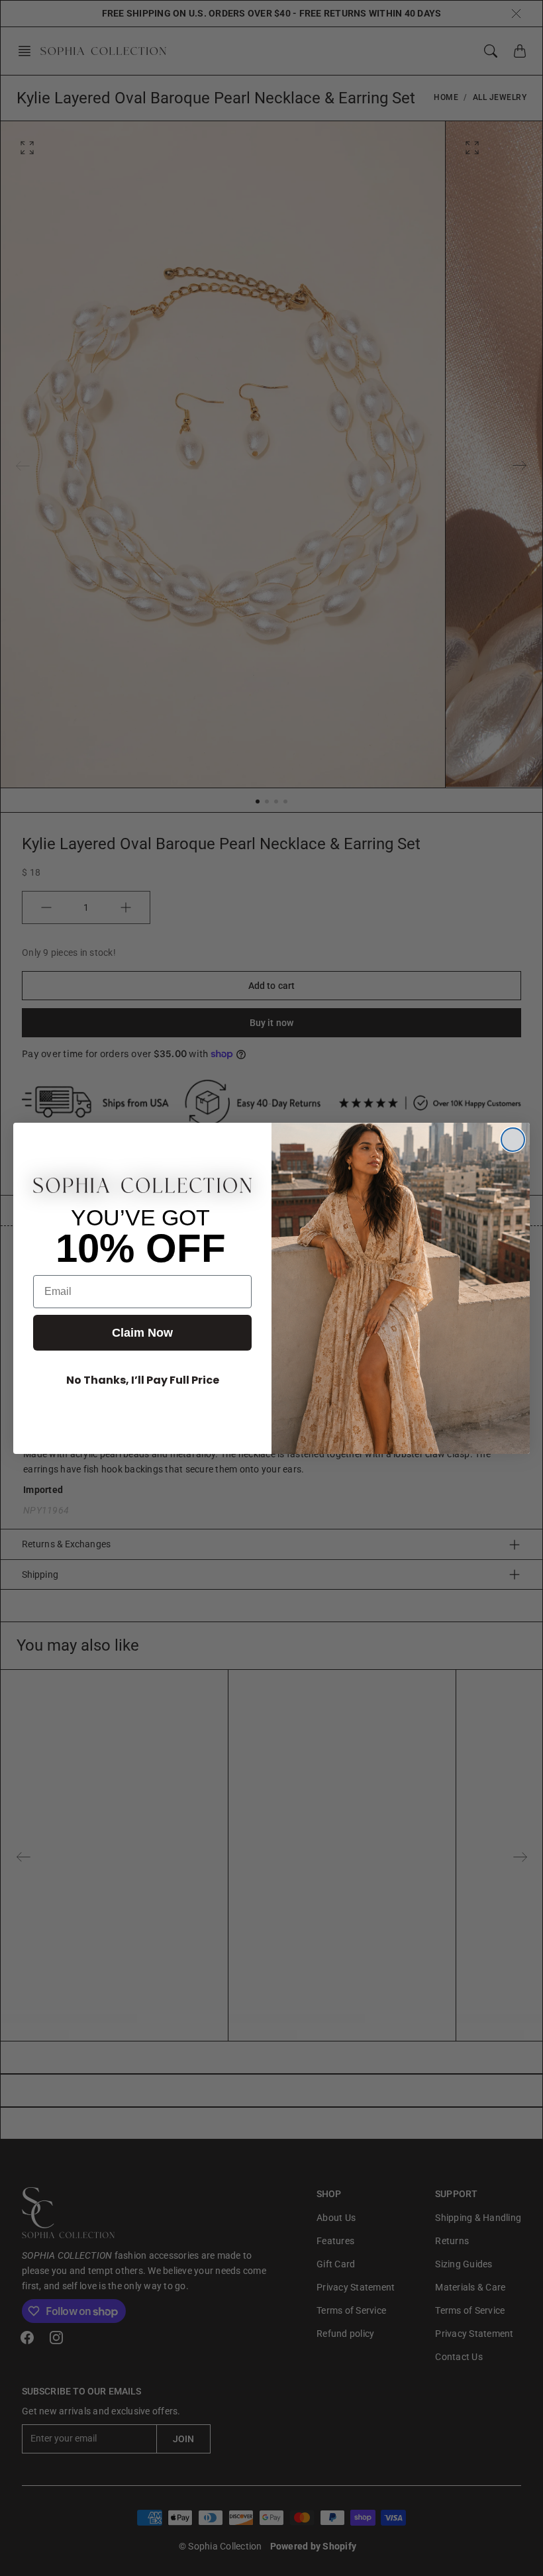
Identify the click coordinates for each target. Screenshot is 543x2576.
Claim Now (142, 1333)
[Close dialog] (513, 1140)
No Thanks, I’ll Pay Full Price (143, 1380)
